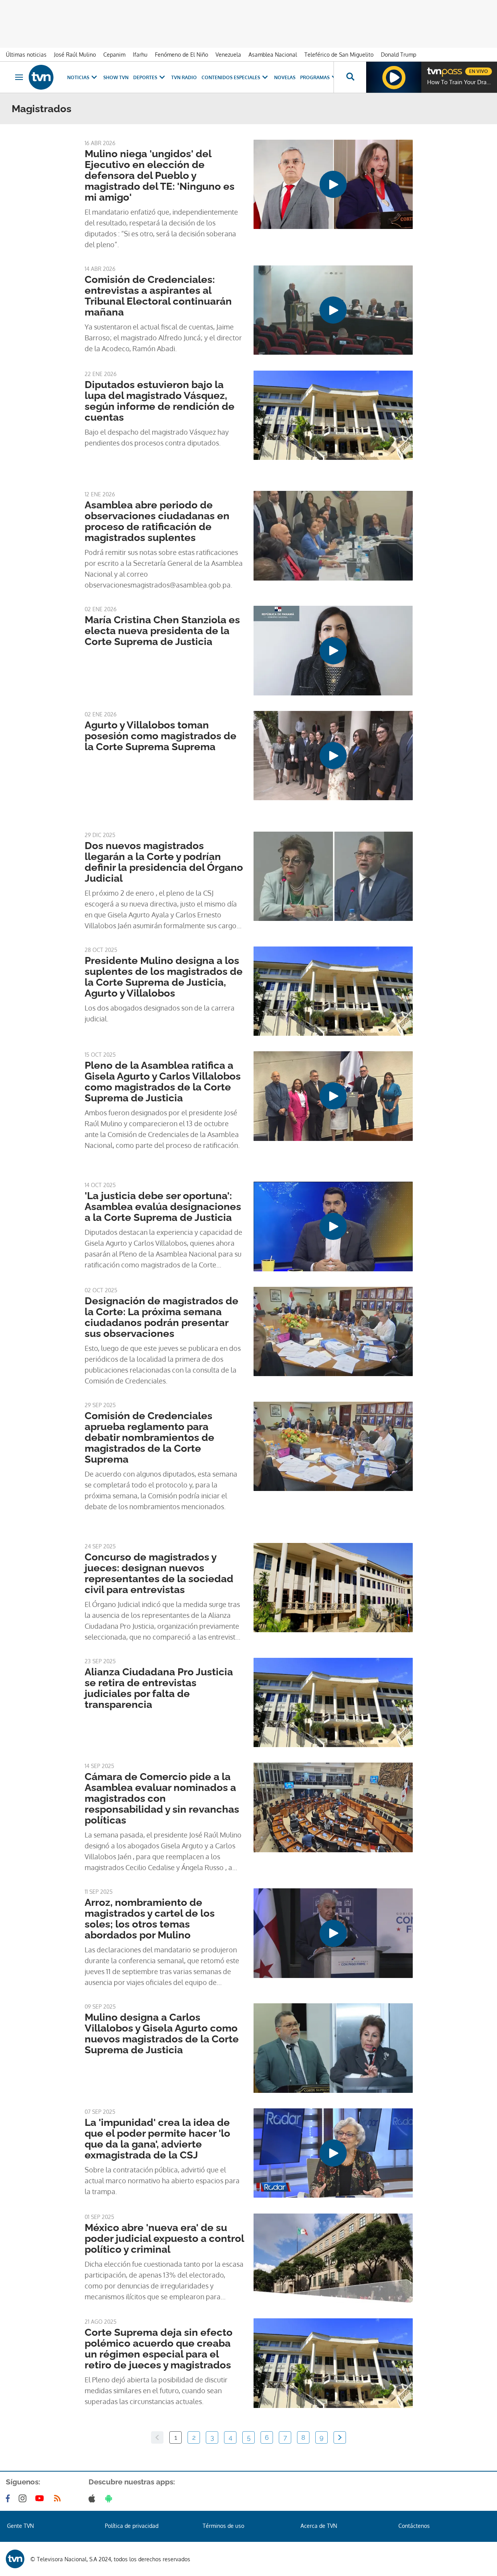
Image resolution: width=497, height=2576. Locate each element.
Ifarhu (140, 55)
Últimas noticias (26, 55)
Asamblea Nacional (273, 55)
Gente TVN (20, 2526)
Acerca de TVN (319, 2526)
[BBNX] (15, 2559)
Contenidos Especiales (231, 77)
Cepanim (114, 55)
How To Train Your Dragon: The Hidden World (460, 82)
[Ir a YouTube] (41, 2498)
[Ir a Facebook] (9, 2498)
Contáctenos (414, 2526)
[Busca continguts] (350, 77)
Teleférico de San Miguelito (339, 55)
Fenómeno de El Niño (182, 55)
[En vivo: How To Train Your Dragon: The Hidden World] (394, 77)
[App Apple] (93, 2498)
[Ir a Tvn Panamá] (41, 77)
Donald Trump (399, 55)
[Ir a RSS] (59, 2498)
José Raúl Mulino (75, 55)
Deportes (145, 77)
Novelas (285, 77)
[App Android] (110, 2498)
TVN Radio (184, 77)
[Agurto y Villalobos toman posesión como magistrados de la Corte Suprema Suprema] (333, 756)
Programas (315, 77)
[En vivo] (434, 68)
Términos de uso (223, 2526)
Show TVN (116, 77)
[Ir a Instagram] (24, 2498)
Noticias (78, 77)
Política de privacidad (132, 2526)
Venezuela (228, 55)
